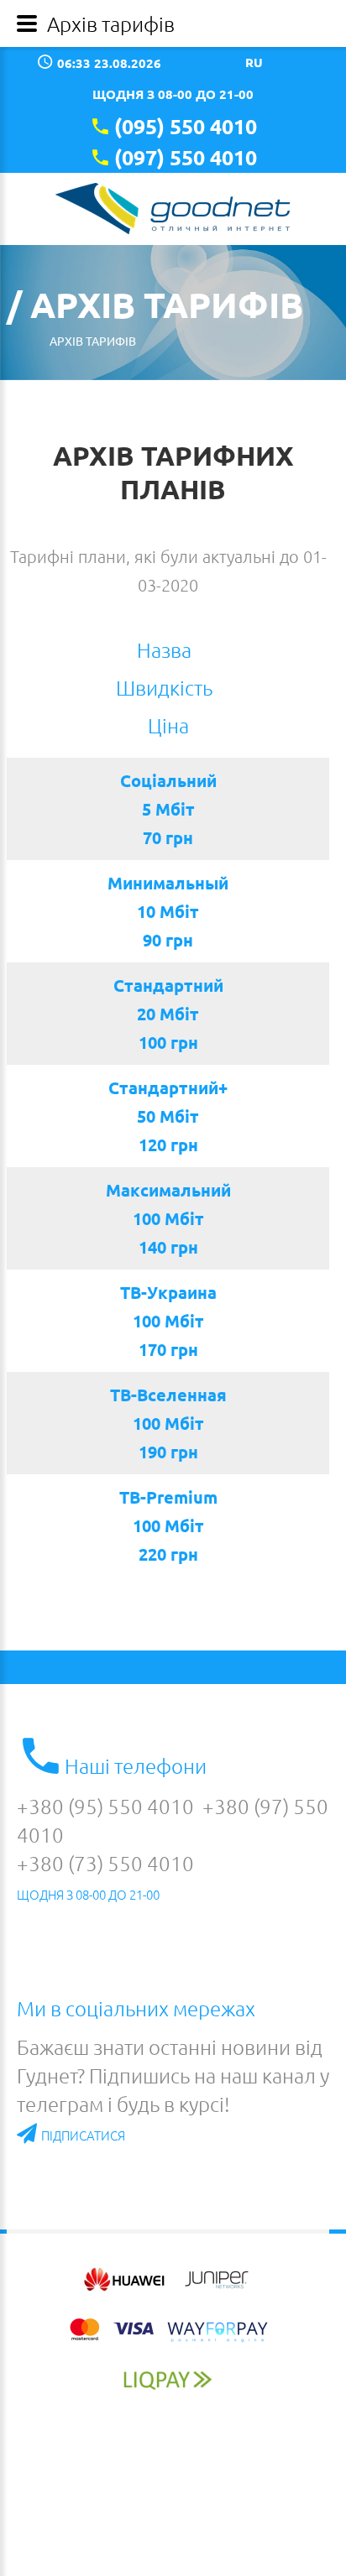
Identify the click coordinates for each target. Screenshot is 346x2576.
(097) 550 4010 (186, 157)
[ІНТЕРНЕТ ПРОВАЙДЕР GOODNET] (173, 209)
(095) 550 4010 (186, 126)
